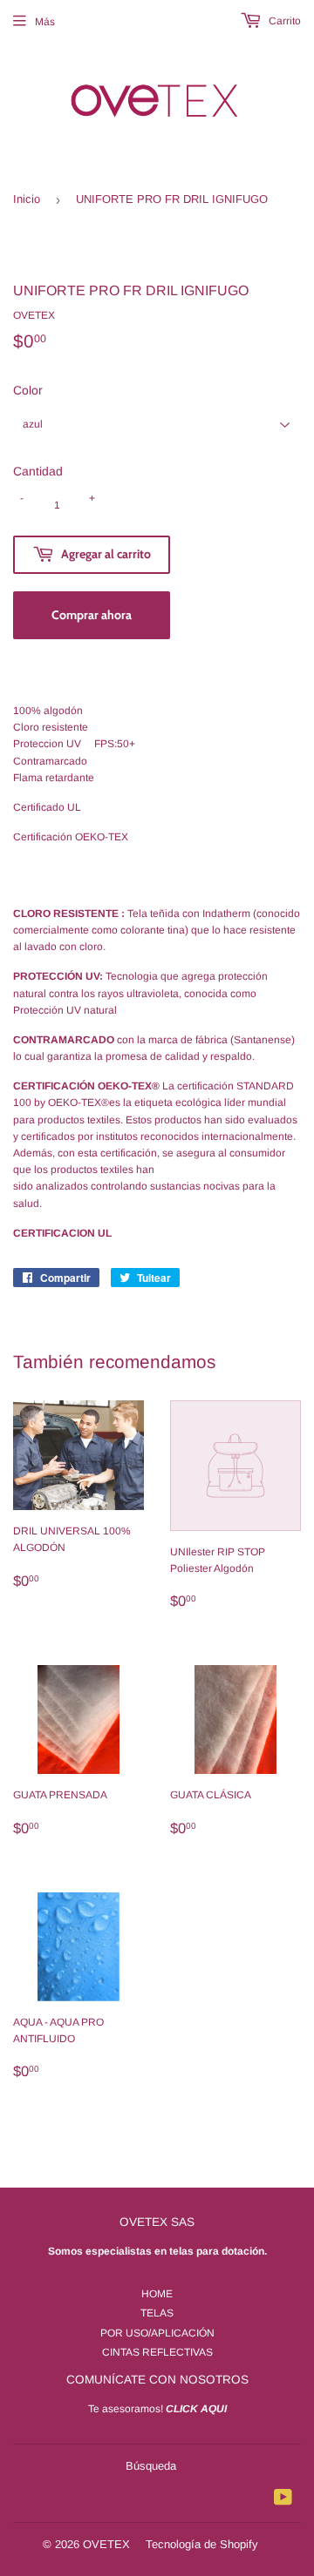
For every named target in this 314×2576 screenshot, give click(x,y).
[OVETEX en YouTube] (283, 2500)
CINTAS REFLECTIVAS (157, 2352)
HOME (157, 2294)
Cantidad (38, 471)
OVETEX (106, 2544)
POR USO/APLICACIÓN (157, 2333)
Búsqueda (151, 2466)
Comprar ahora (92, 615)
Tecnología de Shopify (202, 2544)
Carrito (283, 21)
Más (45, 22)
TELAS (157, 2313)
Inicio (27, 199)
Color (28, 390)
